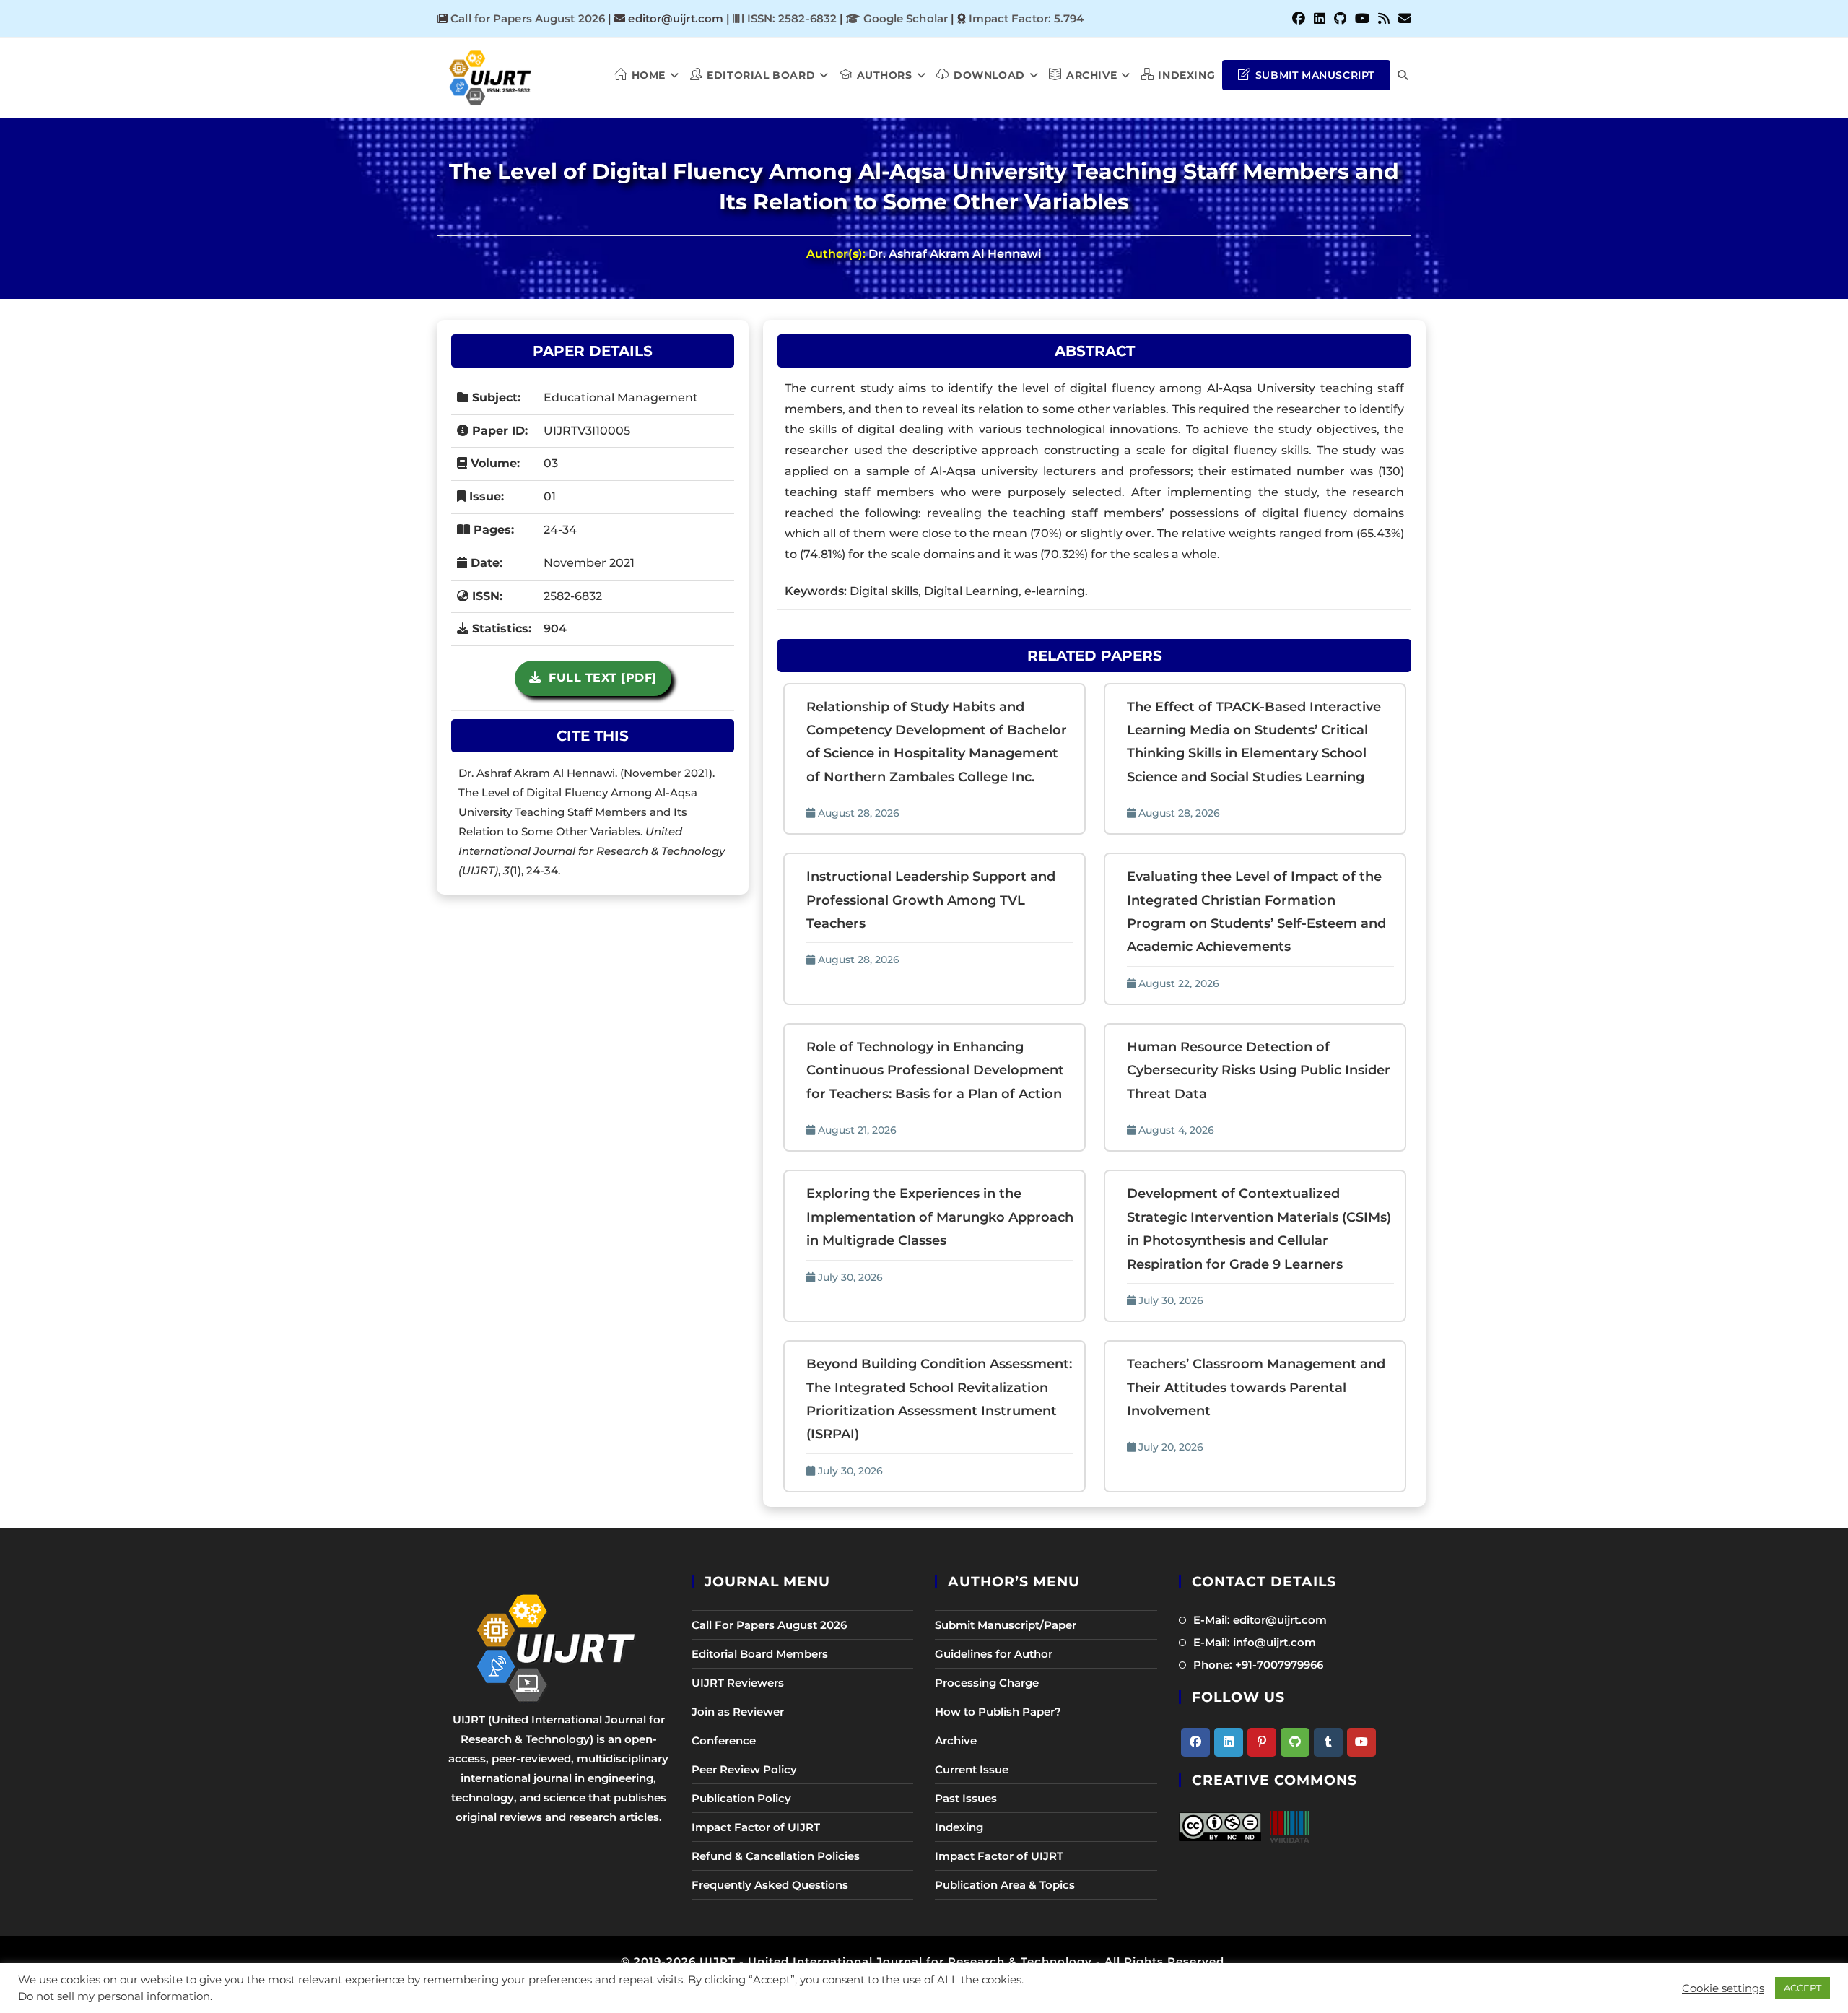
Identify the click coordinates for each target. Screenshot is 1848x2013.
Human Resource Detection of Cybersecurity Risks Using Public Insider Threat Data (1259, 1070)
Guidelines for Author (994, 1654)
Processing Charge (987, 1683)
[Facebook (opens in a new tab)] (1299, 19)
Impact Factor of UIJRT (756, 1827)
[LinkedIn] (1229, 1742)
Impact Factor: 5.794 (1027, 18)
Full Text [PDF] (599, 678)
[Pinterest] (1262, 1742)
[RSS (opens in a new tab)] (1384, 19)
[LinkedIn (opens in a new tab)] (1320, 19)
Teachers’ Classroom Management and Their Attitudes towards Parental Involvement (1256, 1387)
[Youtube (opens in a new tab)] (1362, 19)
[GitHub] (1295, 1742)
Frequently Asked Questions (770, 1885)
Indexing (959, 1827)
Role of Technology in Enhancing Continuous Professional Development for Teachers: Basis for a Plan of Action (935, 1070)
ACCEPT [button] (1803, 1988)
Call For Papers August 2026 (769, 1625)
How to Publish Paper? (998, 1712)
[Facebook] (1195, 1742)
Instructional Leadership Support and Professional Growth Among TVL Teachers (931, 900)
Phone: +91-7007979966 (1258, 1665)
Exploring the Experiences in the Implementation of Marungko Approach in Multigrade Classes (940, 1217)
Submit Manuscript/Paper (1006, 1625)
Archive (956, 1740)
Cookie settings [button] (1723, 1988)
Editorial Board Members (760, 1654)
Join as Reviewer (738, 1712)
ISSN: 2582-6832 (790, 18)
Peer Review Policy (744, 1769)
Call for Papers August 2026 (528, 18)
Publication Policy (741, 1798)
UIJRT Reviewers (738, 1683)
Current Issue (972, 1769)
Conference (724, 1740)
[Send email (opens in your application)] (1403, 19)
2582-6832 (573, 596)
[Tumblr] (1328, 1742)
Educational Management (621, 397)
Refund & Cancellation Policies (776, 1856)
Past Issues (966, 1798)
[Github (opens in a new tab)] (1340, 19)
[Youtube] (1361, 1742)
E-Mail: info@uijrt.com (1255, 1642)
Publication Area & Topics (1005, 1885)
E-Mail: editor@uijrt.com (1260, 1620)
